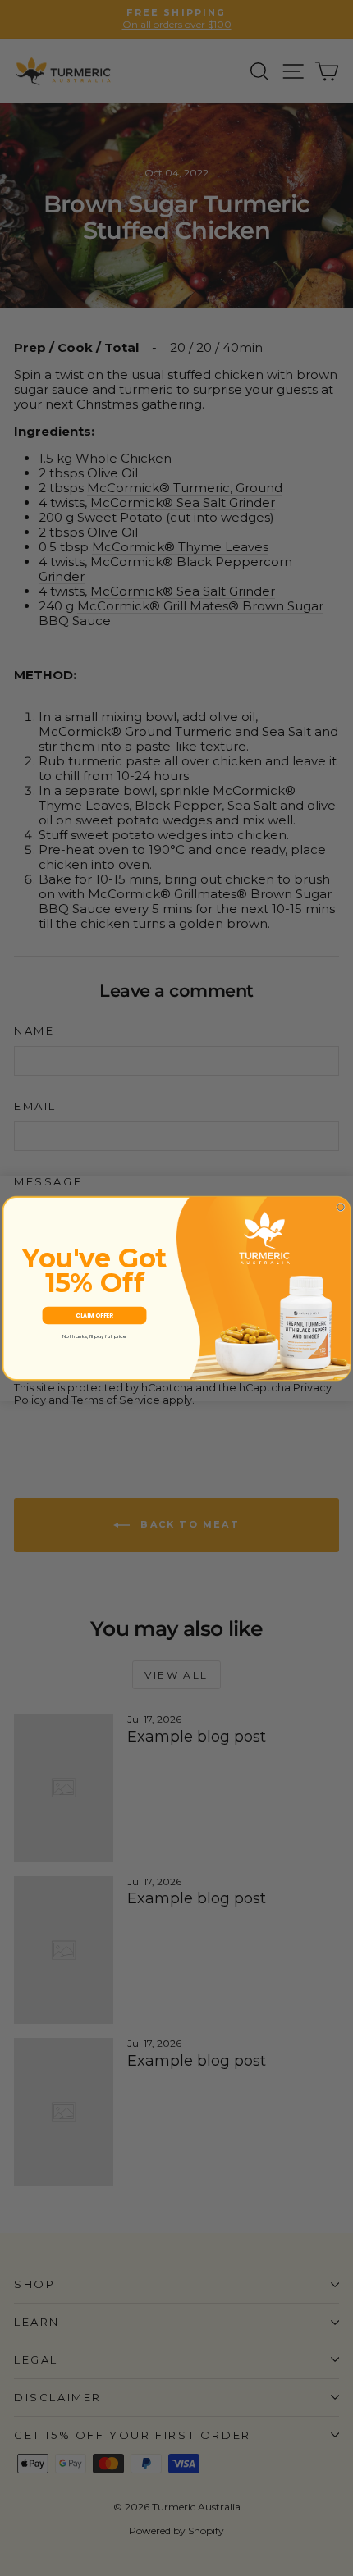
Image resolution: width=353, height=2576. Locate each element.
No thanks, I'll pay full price (94, 1336)
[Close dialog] (341, 1207)
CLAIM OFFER (94, 1315)
